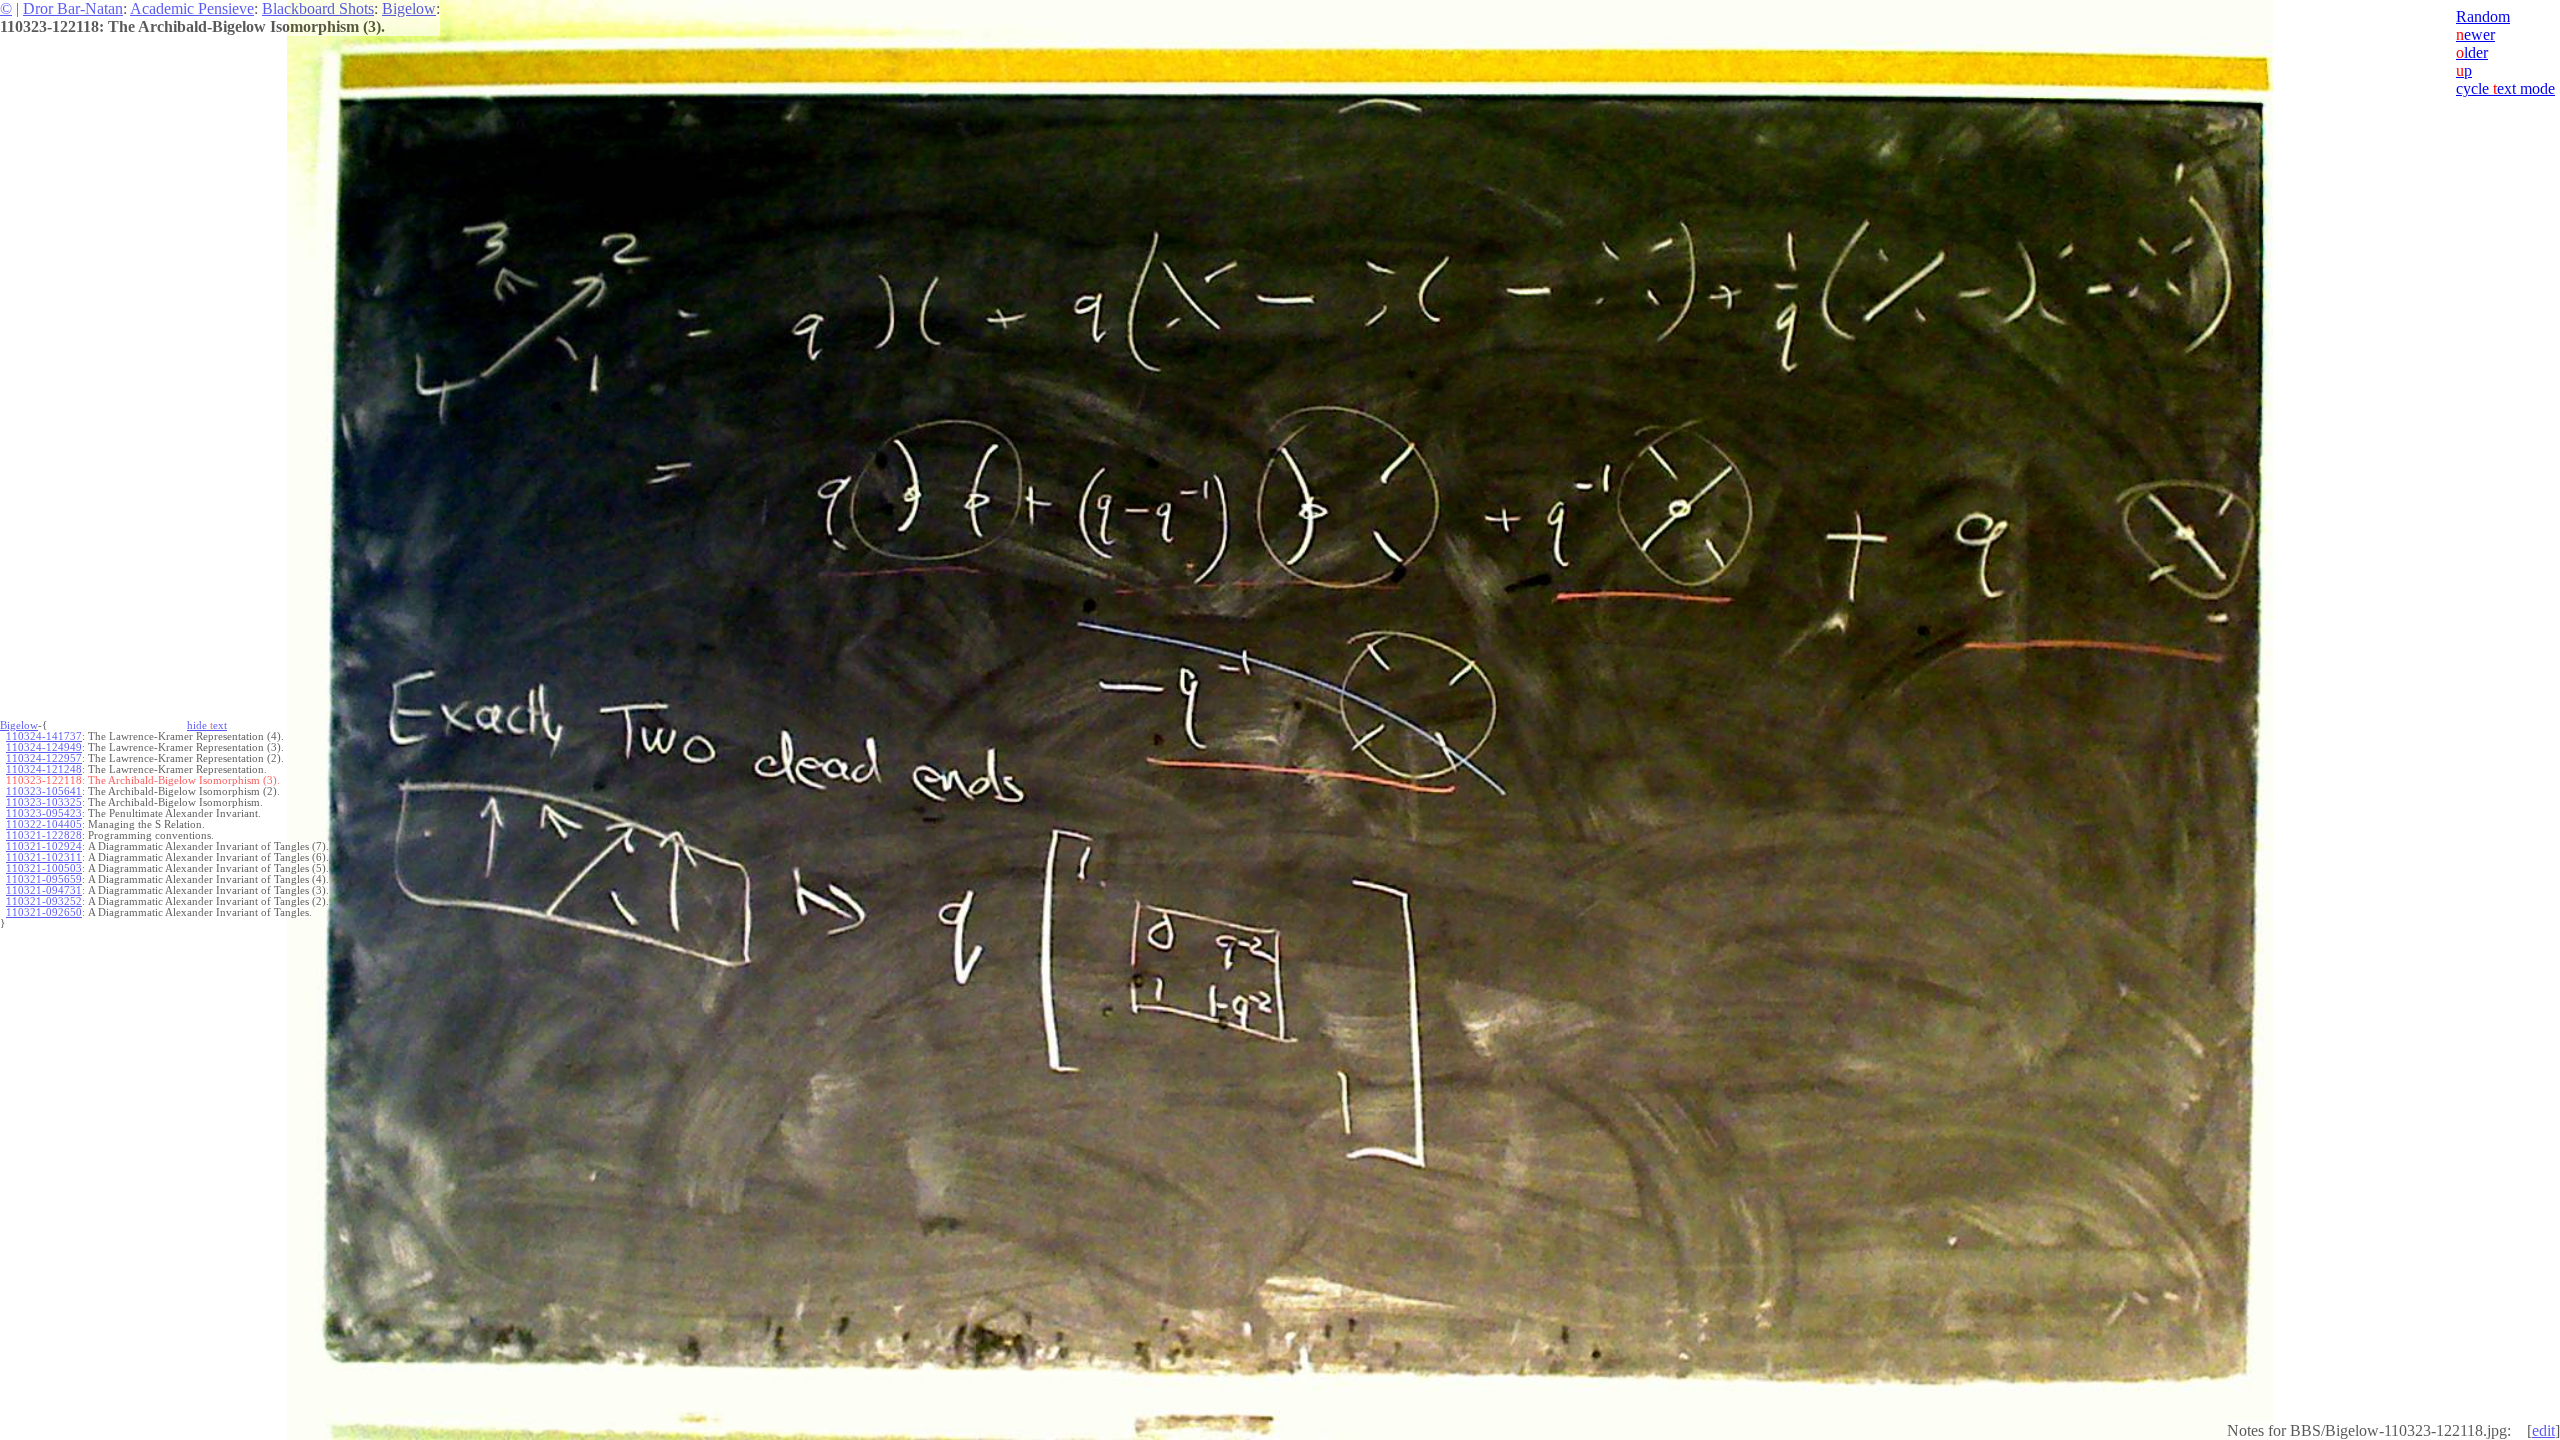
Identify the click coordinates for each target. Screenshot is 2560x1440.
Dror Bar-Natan (73, 8)
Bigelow (409, 8)
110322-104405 (44, 824)
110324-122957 (44, 758)
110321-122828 (44, 835)
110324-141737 (44, 736)
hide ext (207, 725)
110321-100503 (44, 868)
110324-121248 (44, 769)
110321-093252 (44, 901)
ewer (2475, 34)
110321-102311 (44, 857)
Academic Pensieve (192, 8)
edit (2543, 1430)
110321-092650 (44, 912)
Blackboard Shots (318, 8)
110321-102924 (44, 846)
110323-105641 (44, 791)
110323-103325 (44, 802)
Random (2483, 16)
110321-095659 (44, 879)
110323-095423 (44, 813)
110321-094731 (44, 890)
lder (2472, 52)
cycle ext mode (2505, 88)
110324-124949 (44, 747)
